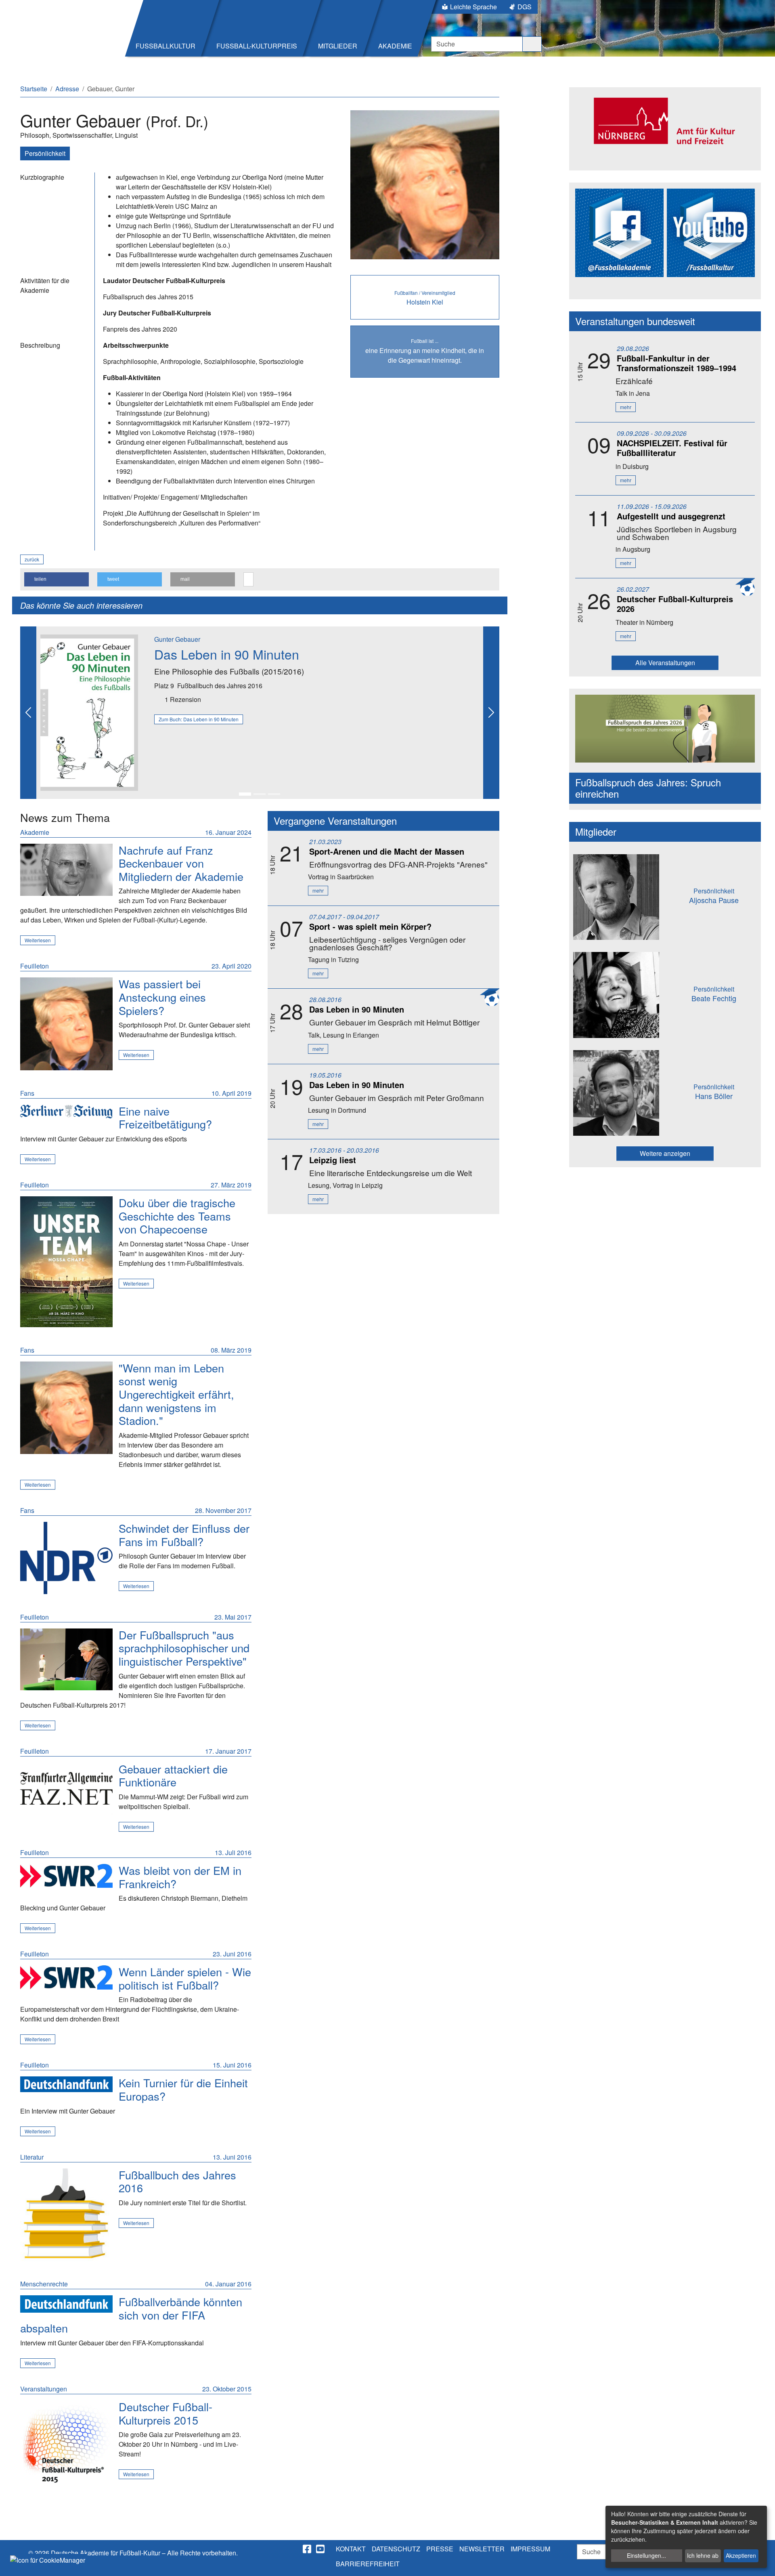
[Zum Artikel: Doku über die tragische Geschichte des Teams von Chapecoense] (66, 1262)
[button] (57, 579)
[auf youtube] (321, 2549)
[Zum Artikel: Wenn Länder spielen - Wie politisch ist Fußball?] (66, 1977)
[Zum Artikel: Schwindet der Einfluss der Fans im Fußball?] (66, 1558)
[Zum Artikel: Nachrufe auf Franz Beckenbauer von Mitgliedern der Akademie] (66, 870)
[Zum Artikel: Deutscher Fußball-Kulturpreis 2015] (66, 2447)
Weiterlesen (38, 940)
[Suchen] (532, 44)
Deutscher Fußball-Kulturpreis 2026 (675, 604)
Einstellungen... (646, 2555)
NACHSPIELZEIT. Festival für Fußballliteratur (672, 448)
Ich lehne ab (703, 2555)
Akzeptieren (741, 2555)
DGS (525, 7)
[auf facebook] (308, 2549)
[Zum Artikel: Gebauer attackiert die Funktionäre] (66, 1789)
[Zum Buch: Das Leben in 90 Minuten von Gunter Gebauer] (89, 711)
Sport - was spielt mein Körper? (370, 926)
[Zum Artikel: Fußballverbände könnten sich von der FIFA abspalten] (66, 2304)
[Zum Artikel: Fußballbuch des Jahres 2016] (66, 2215)
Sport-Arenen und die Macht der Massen (387, 851)
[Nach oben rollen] (761, 2562)
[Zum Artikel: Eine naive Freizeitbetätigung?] (66, 1112)
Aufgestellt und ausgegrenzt (671, 516)
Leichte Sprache (473, 7)
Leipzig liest (333, 1160)
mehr (318, 890)
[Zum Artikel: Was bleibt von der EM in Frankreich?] (66, 1876)
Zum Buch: (199, 719)
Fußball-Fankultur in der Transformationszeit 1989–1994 (677, 363)
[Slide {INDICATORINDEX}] (245, 794)
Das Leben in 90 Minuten (227, 654)
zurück (32, 559)
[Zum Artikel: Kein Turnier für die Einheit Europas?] (66, 2084)
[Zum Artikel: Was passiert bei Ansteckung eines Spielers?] (66, 1024)
